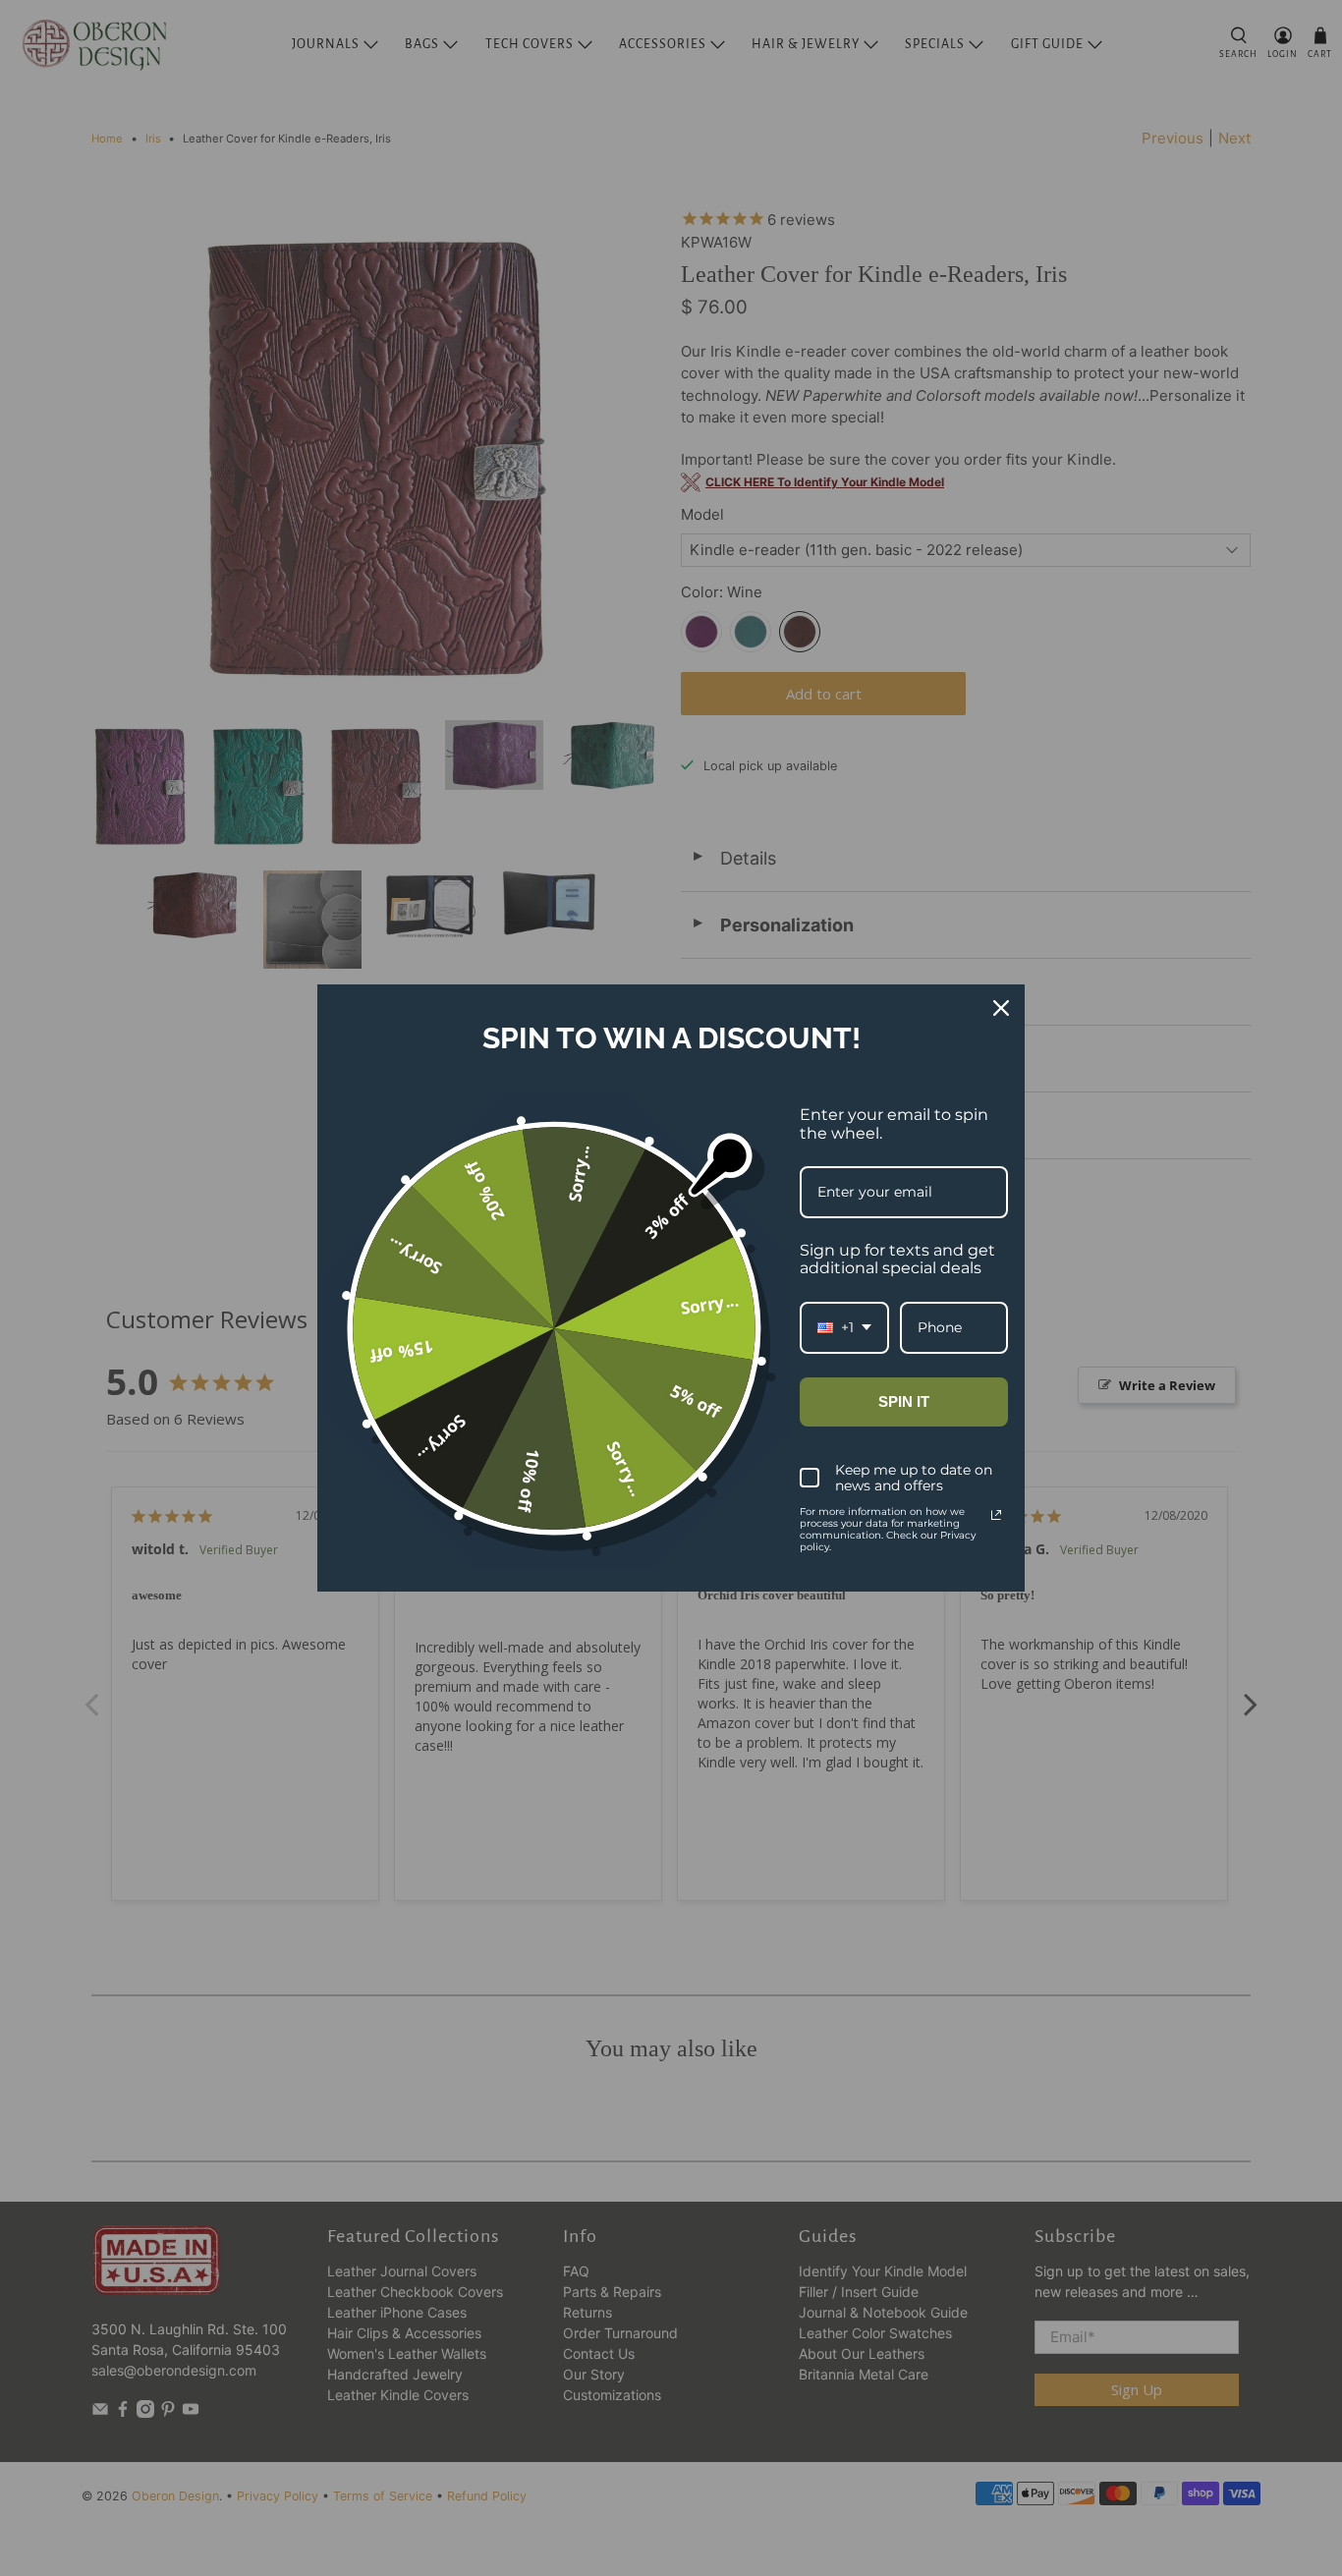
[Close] (1001, 1008)
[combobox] (844, 1328)
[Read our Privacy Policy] (996, 1515)
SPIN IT (904, 1401)
